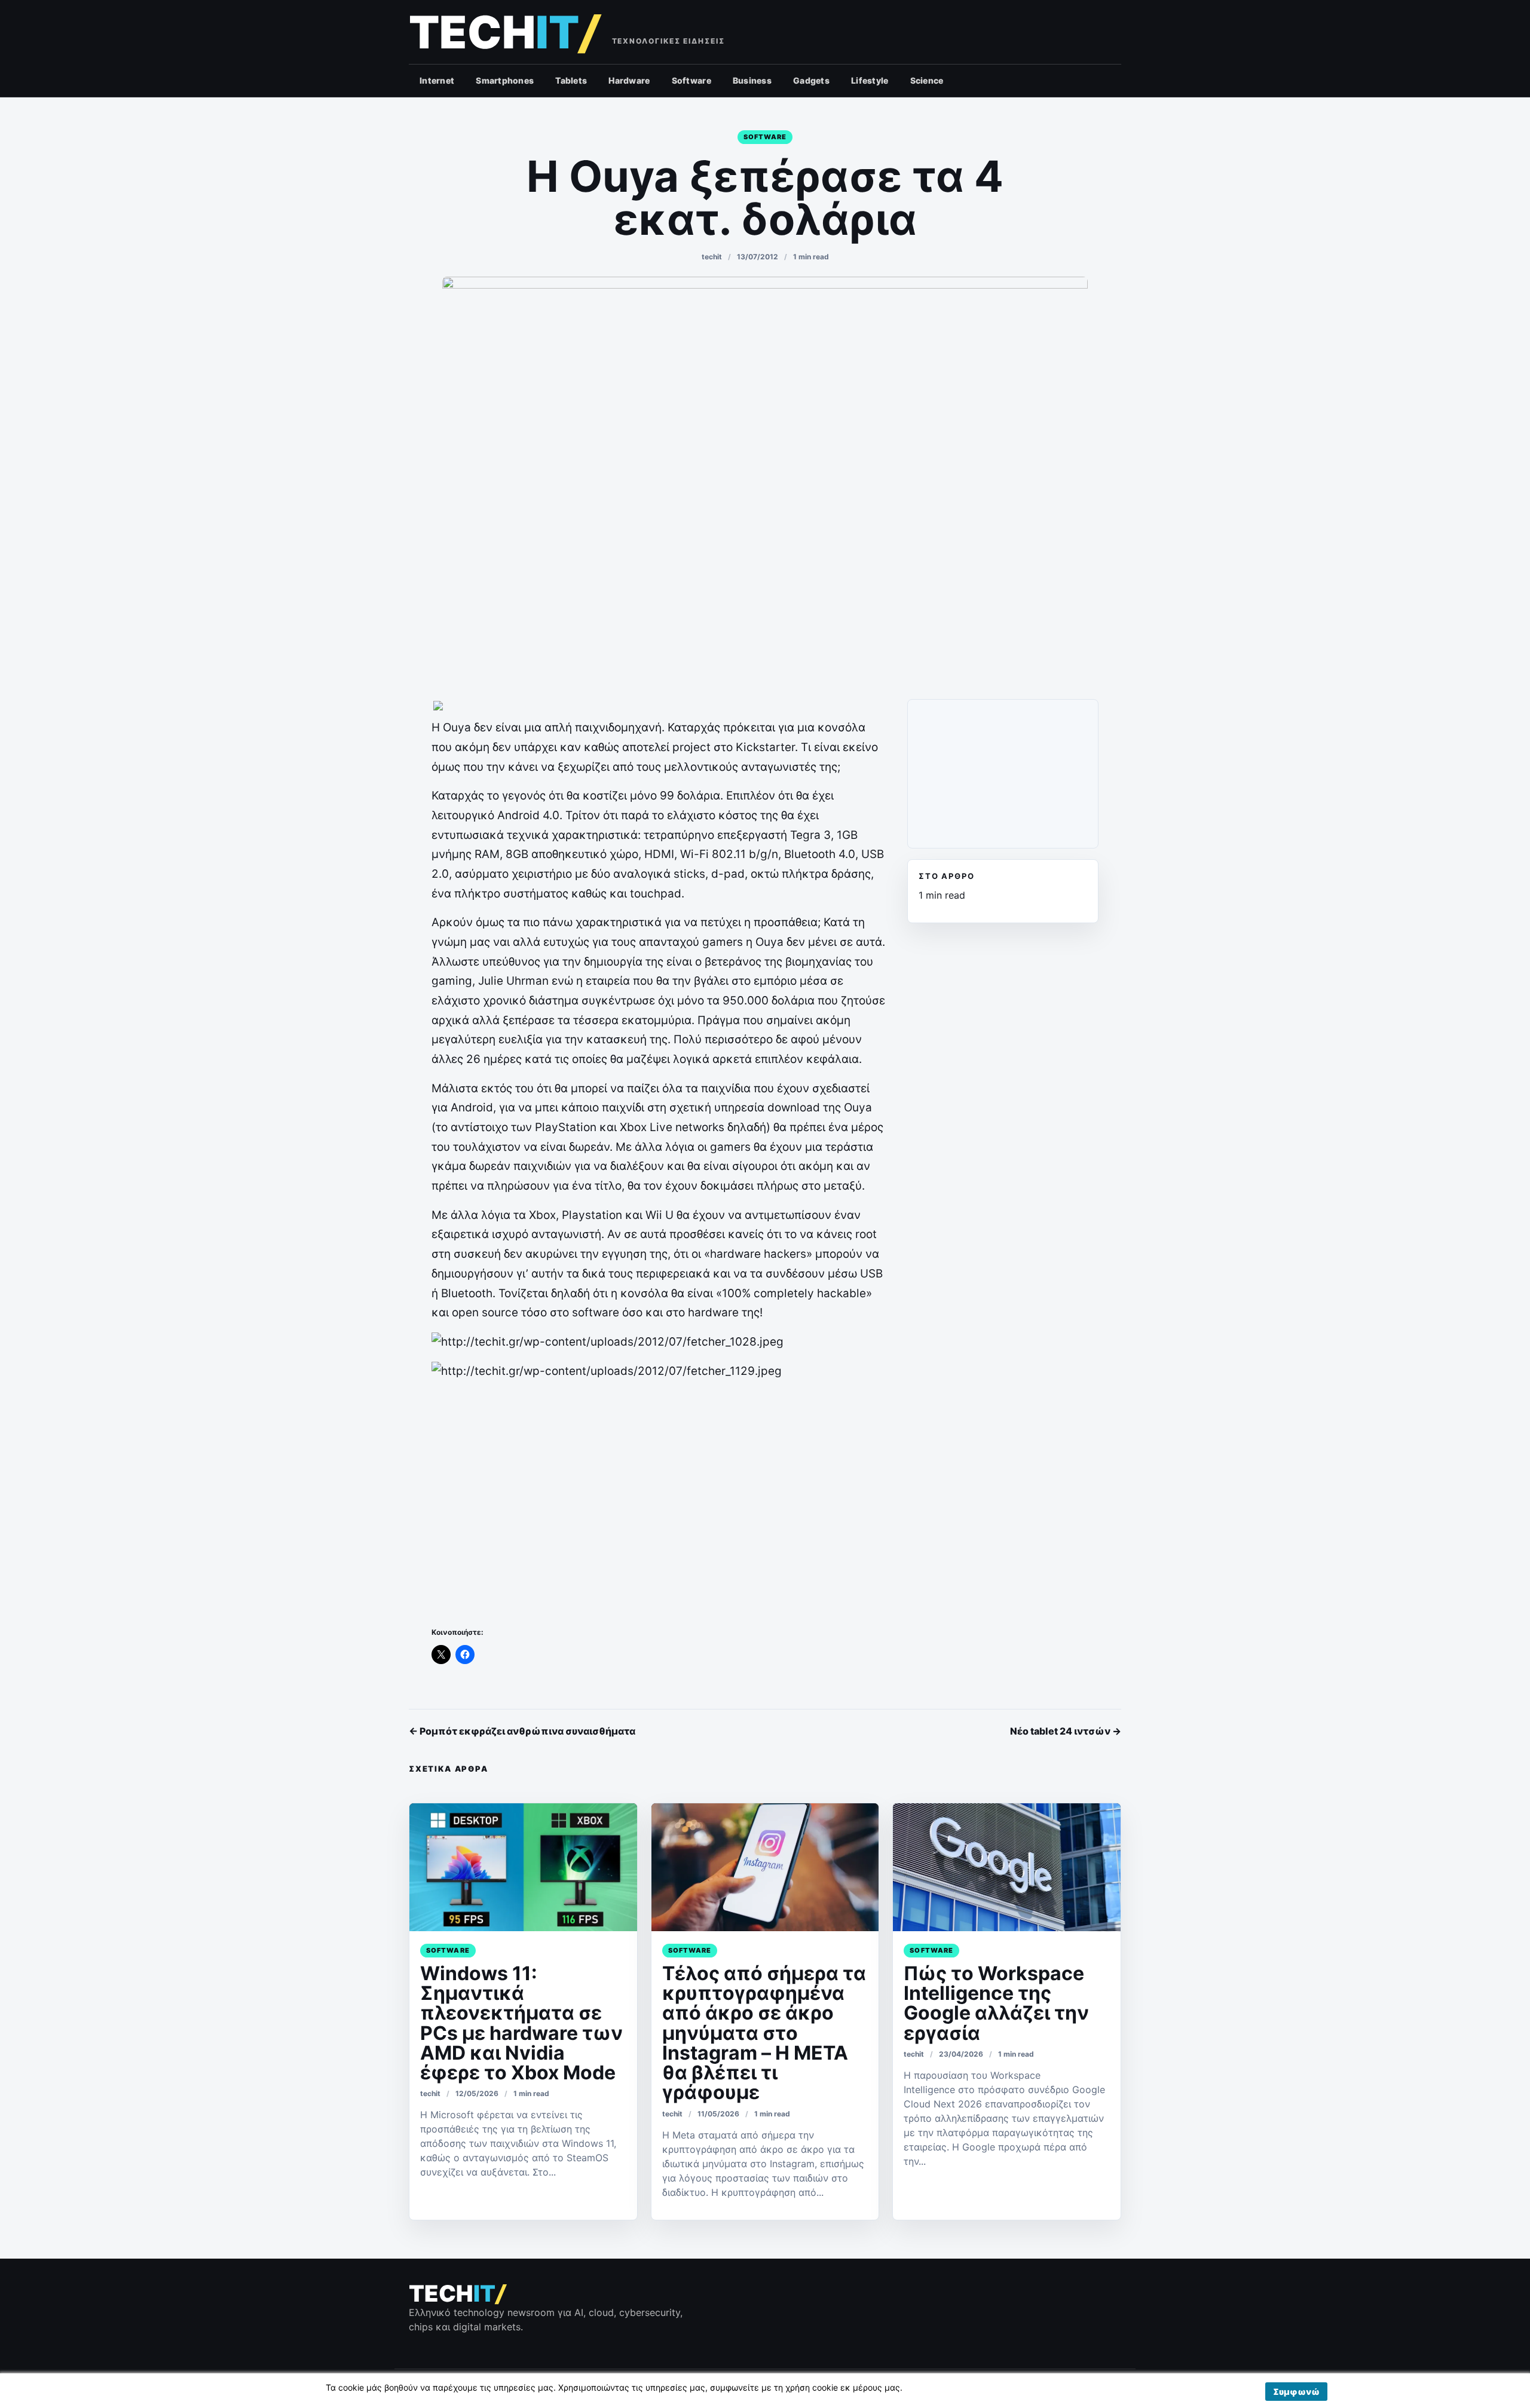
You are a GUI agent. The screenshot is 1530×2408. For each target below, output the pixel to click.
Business (752, 80)
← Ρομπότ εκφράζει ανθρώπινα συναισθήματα (522, 1731)
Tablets (571, 80)
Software (691, 80)
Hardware (629, 80)
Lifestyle (870, 80)
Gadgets (811, 80)
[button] (1296, 2392)
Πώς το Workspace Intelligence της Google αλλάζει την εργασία (996, 2003)
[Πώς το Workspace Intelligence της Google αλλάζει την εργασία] (1007, 1867)
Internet (437, 80)
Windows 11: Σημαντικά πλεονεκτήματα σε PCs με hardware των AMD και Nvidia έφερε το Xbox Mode (521, 2023)
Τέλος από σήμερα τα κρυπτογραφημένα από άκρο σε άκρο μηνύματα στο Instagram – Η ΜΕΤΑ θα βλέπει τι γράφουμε (764, 2033)
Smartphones (505, 80)
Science (927, 80)
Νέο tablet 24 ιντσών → (1066, 1731)
